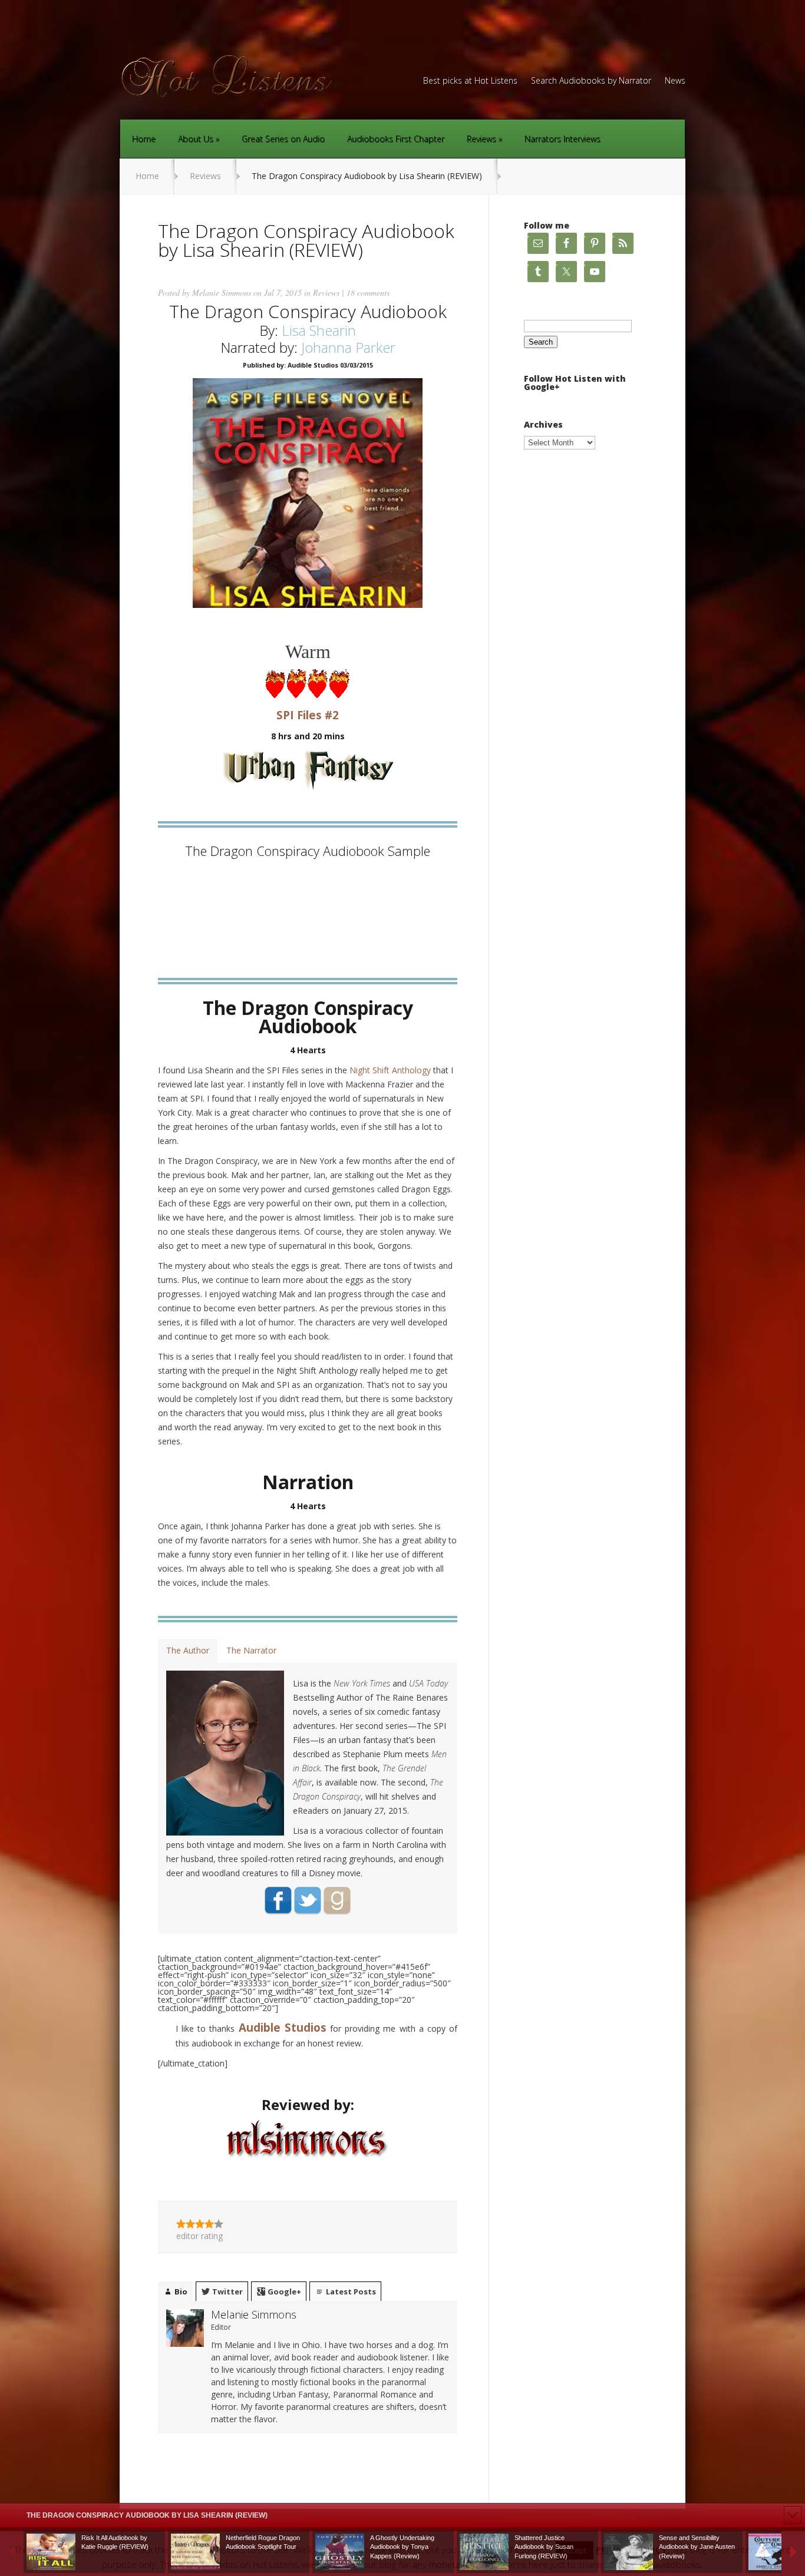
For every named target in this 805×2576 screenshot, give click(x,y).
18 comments (368, 292)
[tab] (188, 1651)
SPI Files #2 (308, 715)
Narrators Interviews (562, 139)
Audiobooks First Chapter (396, 139)
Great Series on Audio (283, 139)
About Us (196, 139)
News (675, 81)
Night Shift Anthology (390, 1070)
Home (144, 139)
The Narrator (251, 1650)
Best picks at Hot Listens (470, 81)
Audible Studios (283, 2027)
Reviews (481, 139)
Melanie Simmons (222, 292)
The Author (188, 1650)
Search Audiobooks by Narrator (591, 81)
